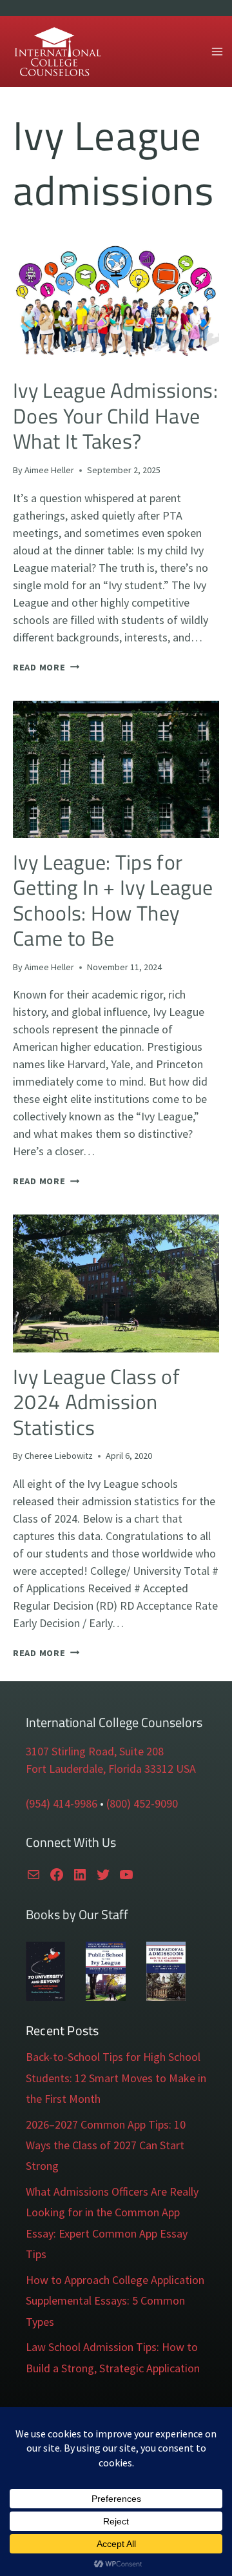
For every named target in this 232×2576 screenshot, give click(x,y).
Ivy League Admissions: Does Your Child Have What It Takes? (115, 415)
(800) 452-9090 (142, 1803)
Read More (46, 667)
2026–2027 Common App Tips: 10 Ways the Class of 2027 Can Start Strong (106, 2145)
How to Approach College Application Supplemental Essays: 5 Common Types (115, 2301)
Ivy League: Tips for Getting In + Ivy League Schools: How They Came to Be (113, 900)
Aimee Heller (49, 470)
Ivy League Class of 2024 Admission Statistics (96, 1402)
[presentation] (116, 298)
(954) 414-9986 (62, 1803)
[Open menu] (217, 51)
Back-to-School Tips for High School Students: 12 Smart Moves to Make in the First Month (116, 2078)
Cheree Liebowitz (59, 1456)
